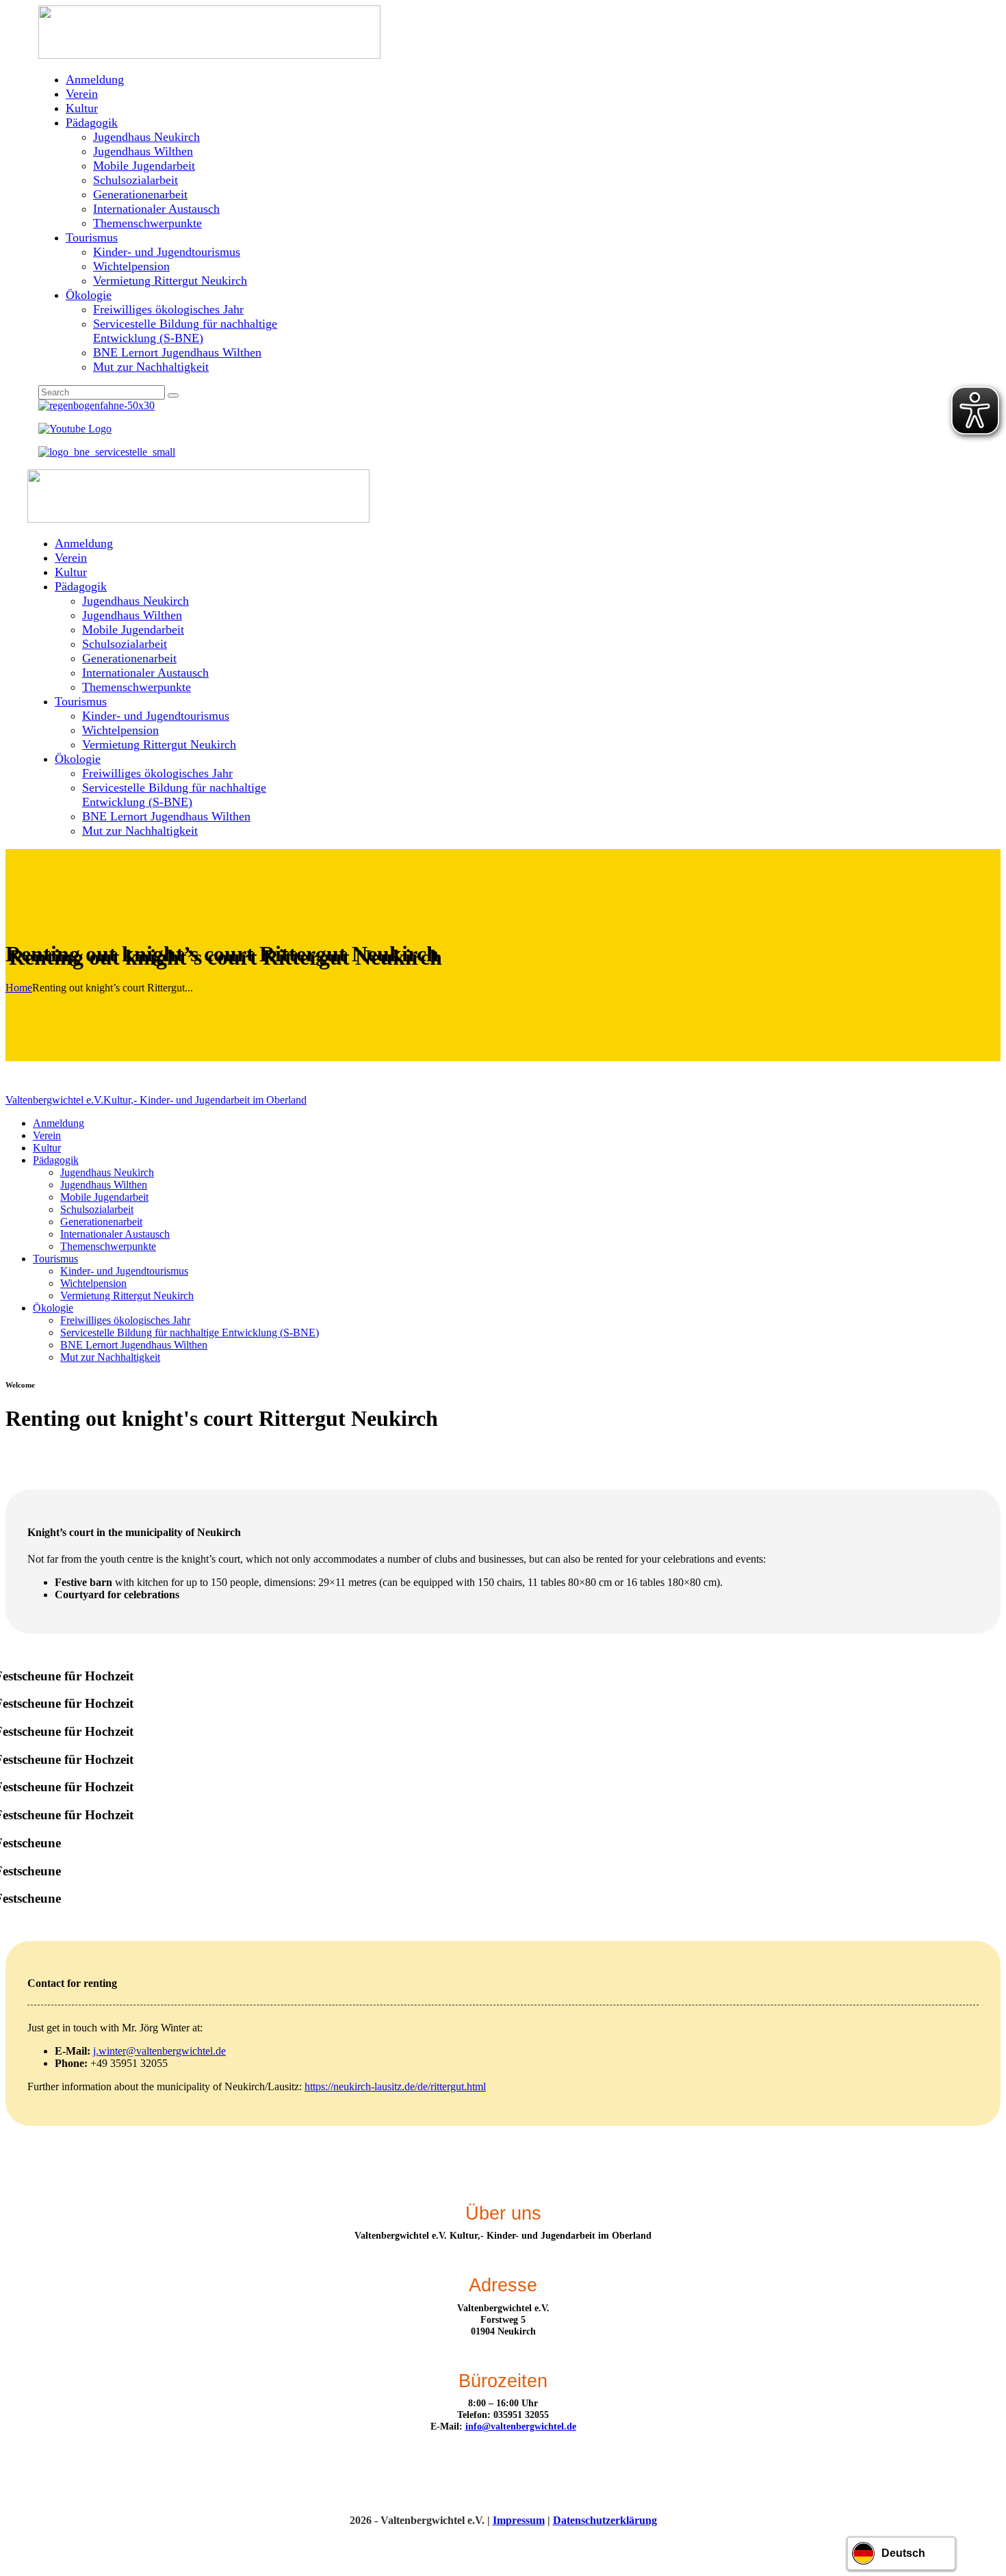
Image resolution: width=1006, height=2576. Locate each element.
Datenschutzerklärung (605, 2520)
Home (19, 988)
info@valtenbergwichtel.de (521, 2426)
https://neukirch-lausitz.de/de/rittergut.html (395, 2086)
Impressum (519, 2520)
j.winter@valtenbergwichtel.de (159, 2051)
